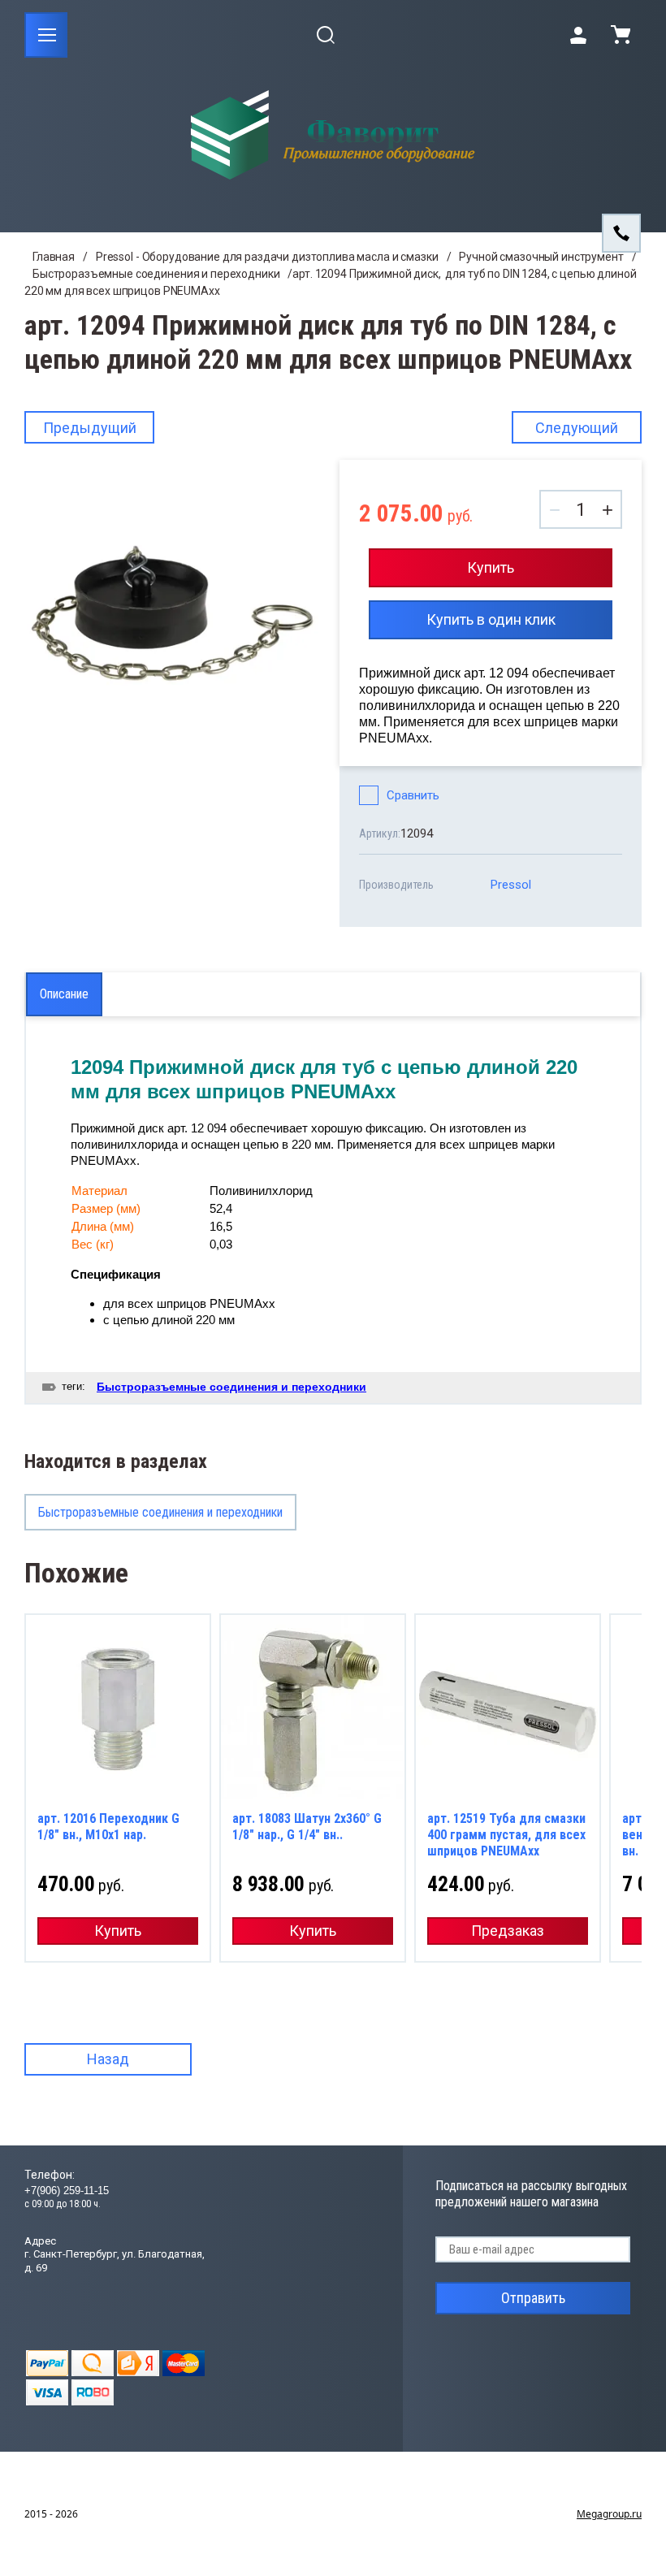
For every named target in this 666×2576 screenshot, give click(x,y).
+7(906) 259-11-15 (67, 2191)
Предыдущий (90, 428)
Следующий (577, 428)
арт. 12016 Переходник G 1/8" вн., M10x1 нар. (108, 1827)
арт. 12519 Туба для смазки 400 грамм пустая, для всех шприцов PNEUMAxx (506, 1835)
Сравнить (413, 795)
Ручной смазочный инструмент (541, 257)
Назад (108, 2059)
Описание (64, 994)
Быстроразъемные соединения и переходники (156, 274)
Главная (54, 257)
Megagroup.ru (609, 2514)
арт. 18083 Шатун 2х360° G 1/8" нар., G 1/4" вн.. (307, 1827)
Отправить (533, 2298)
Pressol (511, 885)
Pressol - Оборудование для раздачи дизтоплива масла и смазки (267, 257)
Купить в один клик (491, 619)
